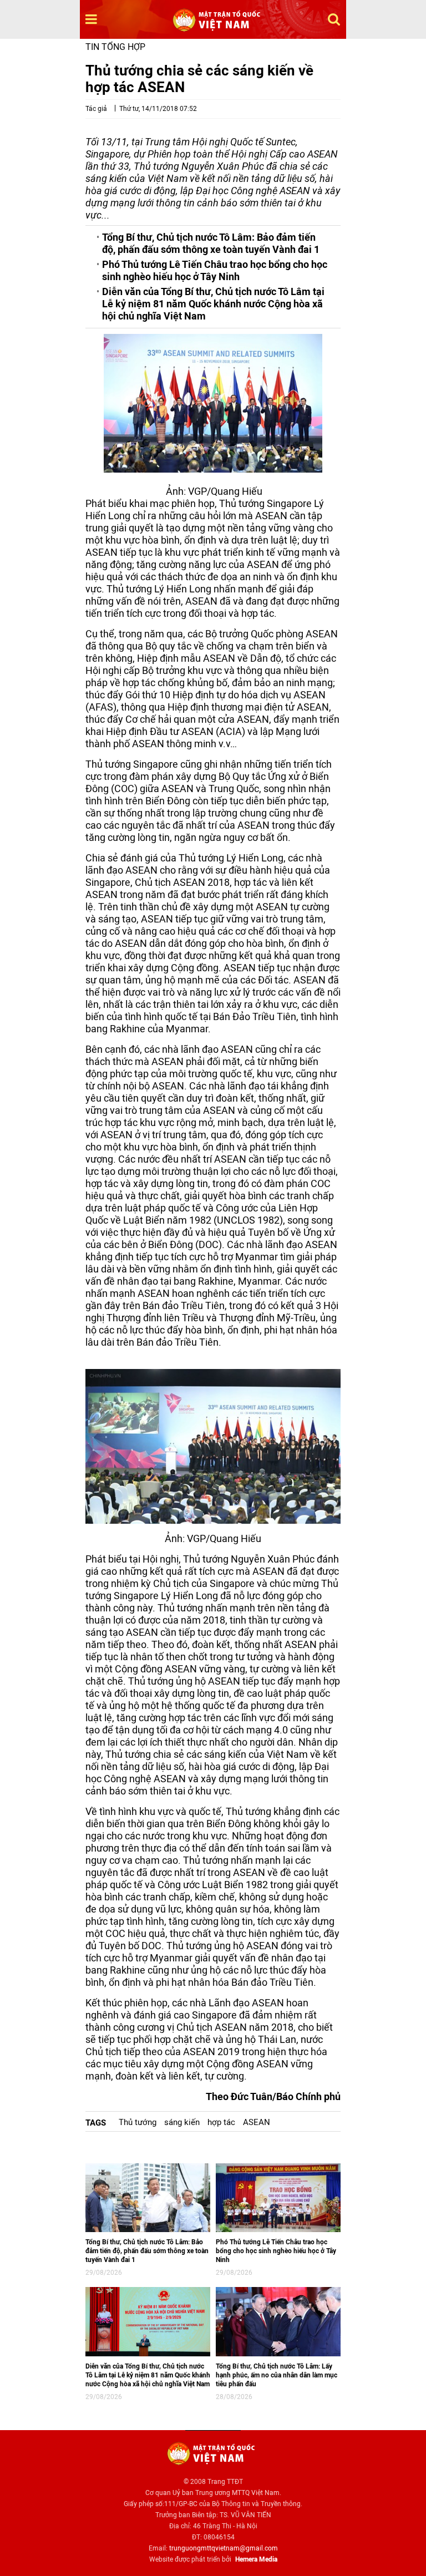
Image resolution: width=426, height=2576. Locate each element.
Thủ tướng (138, 2122)
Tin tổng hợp (115, 47)
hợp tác (221, 2122)
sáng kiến (182, 2122)
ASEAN (257, 2122)
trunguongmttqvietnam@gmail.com (224, 2548)
